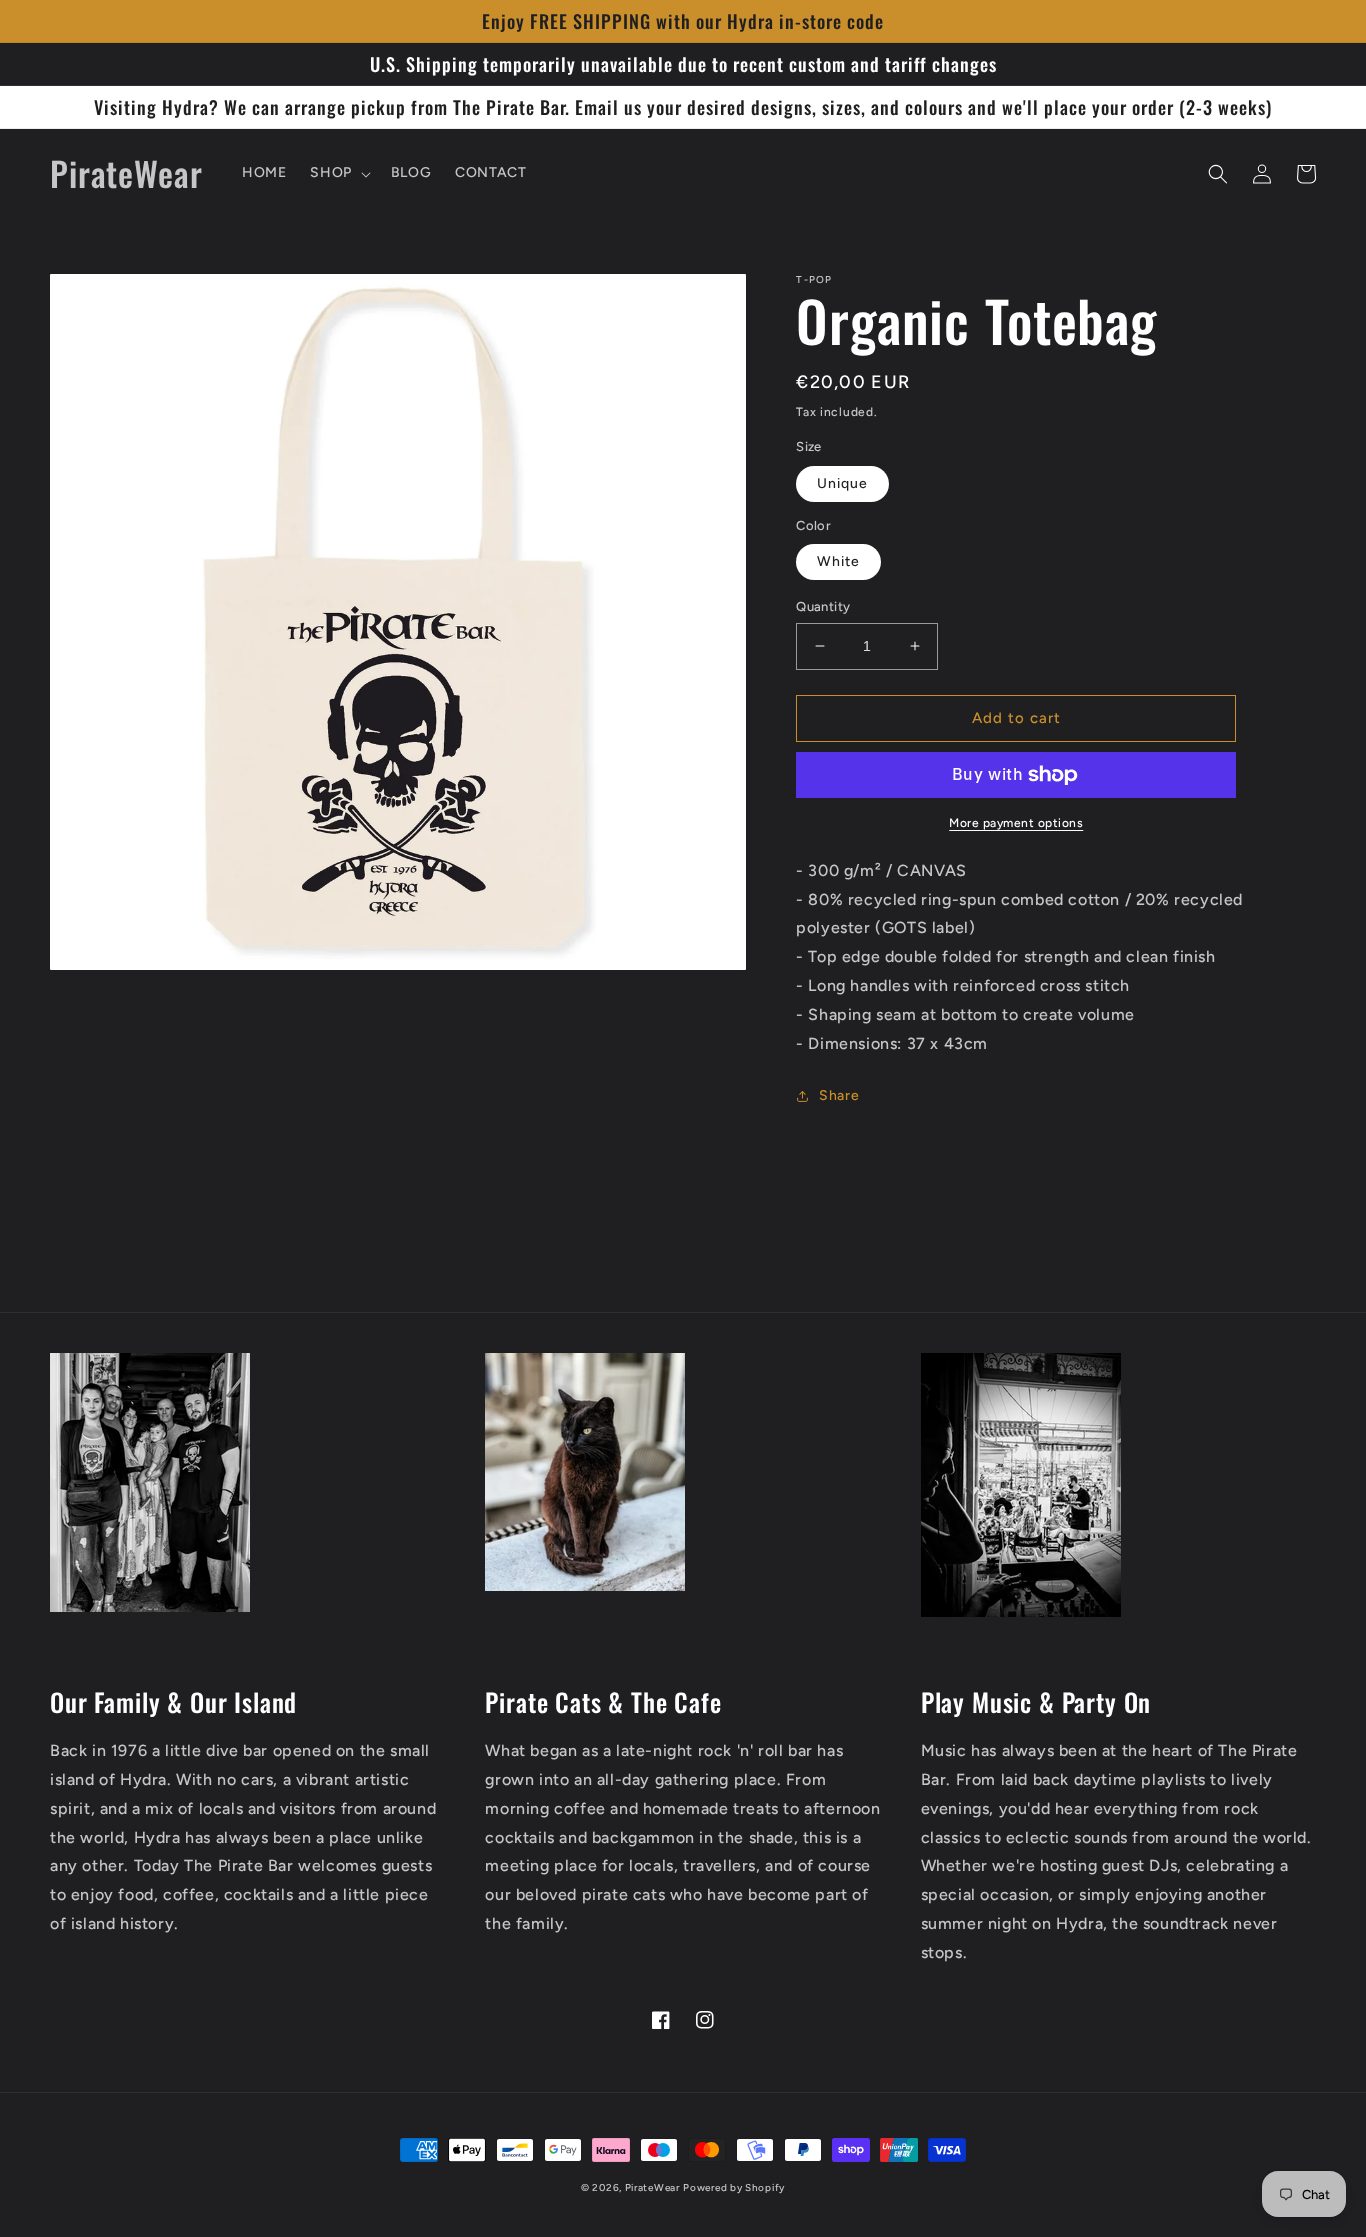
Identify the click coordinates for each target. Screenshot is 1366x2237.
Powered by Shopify (734, 2187)
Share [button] (839, 1095)
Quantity (823, 606)
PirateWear (652, 2187)
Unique (842, 483)
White (838, 561)
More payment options (1016, 823)
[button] (338, 173)
